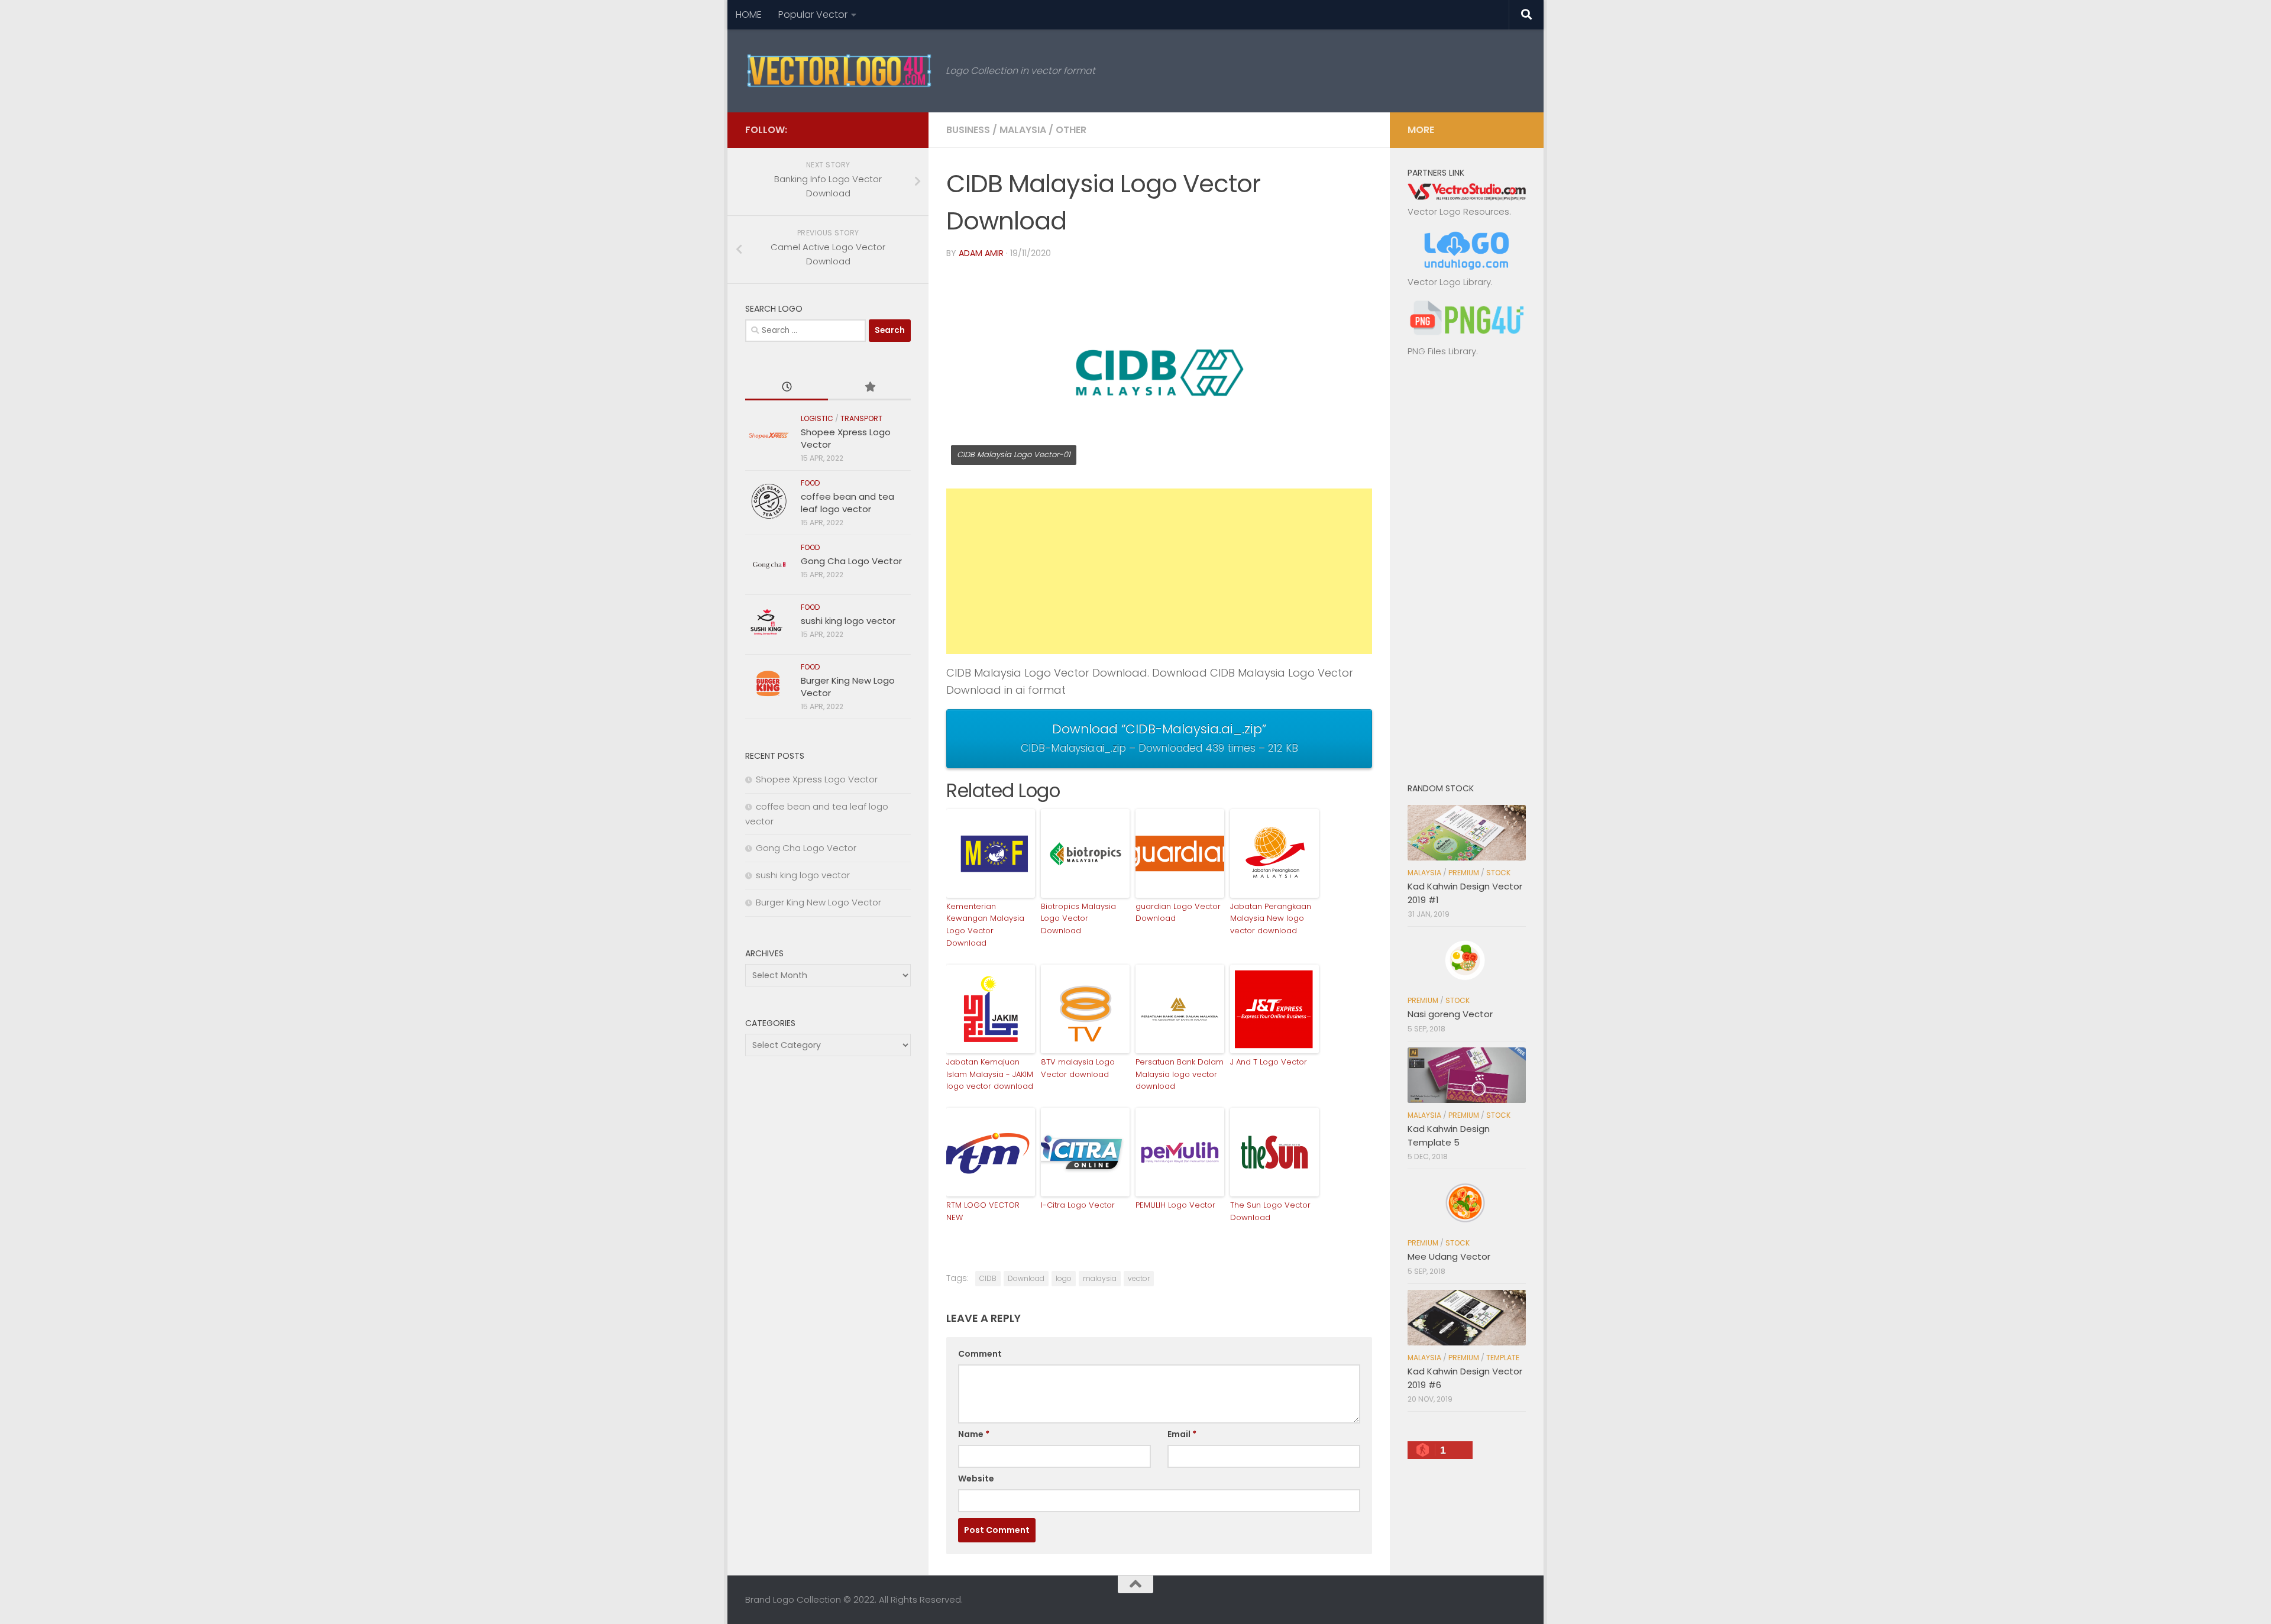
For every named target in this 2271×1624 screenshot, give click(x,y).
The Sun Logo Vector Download (1270, 1211)
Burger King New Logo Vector (819, 902)
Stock (1498, 873)
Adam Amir (981, 253)
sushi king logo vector (848, 621)
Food (811, 483)
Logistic (817, 418)
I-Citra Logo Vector (1078, 1205)
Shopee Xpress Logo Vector (817, 779)
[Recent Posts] (787, 388)
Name (974, 1434)
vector (1139, 1278)
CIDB (988, 1278)
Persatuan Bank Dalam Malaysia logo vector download (1180, 1074)
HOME (749, 14)
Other (1071, 130)
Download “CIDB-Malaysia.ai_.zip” (1159, 737)
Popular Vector (813, 14)
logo (1064, 1278)
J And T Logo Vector (1269, 1062)
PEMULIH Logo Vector (1175, 1205)
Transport (861, 418)
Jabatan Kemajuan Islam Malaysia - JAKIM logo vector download (990, 1074)
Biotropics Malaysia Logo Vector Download (1078, 919)
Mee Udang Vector (1449, 1256)
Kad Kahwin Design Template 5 (1449, 1135)
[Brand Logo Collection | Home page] (840, 71)
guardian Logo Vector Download (1178, 913)
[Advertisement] (1159, 571)
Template (1503, 1358)
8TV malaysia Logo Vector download (1078, 1068)
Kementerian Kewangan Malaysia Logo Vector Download (985, 925)
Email (1182, 1434)
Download (1026, 1278)
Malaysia (1023, 130)
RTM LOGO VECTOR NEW (983, 1211)
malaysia (1100, 1278)
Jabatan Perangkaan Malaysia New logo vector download (1271, 919)
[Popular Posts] (869, 388)
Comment (980, 1354)
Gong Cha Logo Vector (851, 561)
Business (968, 130)
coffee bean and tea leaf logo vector (847, 503)
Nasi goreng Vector (1450, 1014)
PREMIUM (1464, 873)
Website (976, 1479)
